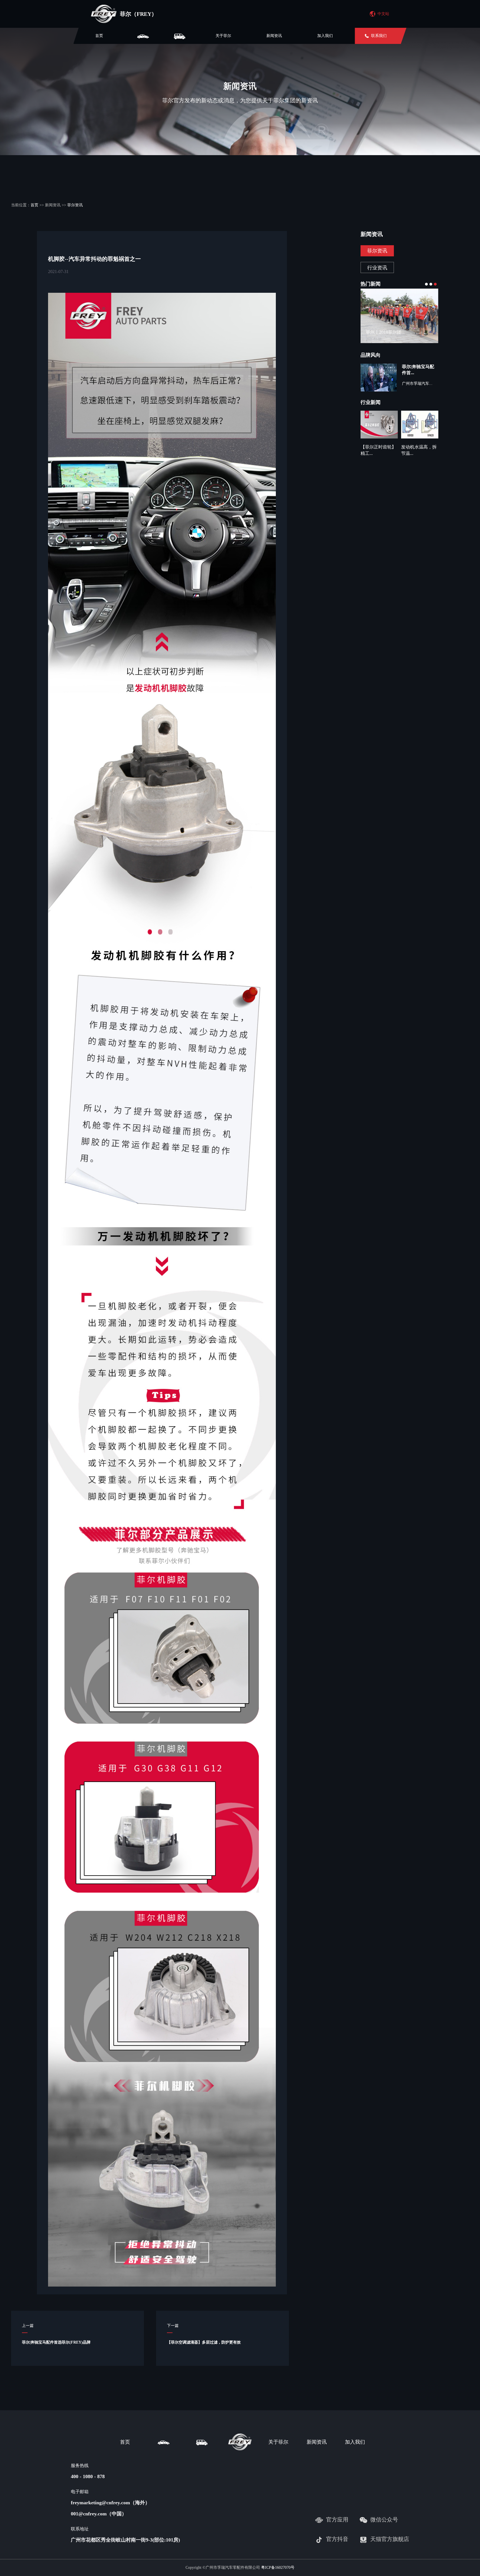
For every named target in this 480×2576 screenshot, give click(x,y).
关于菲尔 (223, 36)
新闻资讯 (274, 36)
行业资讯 (377, 268)
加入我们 (325, 36)
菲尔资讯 (75, 205)
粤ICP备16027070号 (278, 2568)
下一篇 (173, 2326)
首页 (99, 36)
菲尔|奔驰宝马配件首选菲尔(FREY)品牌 (56, 2342)
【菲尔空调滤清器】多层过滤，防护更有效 (204, 2342)
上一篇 (28, 2326)
